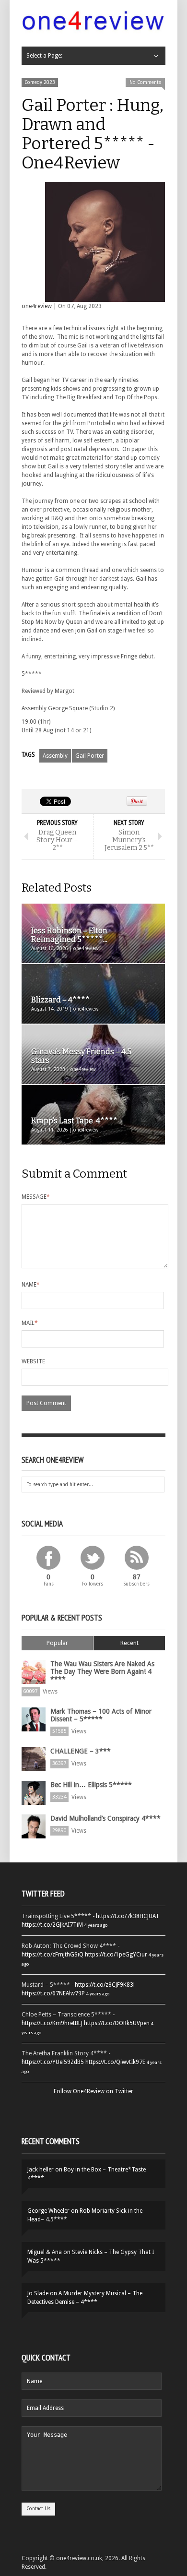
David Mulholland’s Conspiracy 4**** (105, 1818)
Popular (57, 1643)
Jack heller (41, 2170)
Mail (30, 1323)
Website (33, 1361)
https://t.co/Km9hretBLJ (52, 2023)
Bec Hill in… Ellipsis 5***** (91, 1785)
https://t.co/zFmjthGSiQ (53, 1955)
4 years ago (96, 1925)
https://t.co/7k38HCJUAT (128, 1916)
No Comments (145, 82)
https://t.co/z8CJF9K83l (105, 1985)
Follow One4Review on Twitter (93, 2091)
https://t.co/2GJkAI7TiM (52, 1925)
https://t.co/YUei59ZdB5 (53, 2062)
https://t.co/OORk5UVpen (117, 2023)
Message (36, 1197)
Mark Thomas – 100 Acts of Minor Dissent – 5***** (101, 1715)
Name (31, 1285)
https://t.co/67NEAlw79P (53, 1993)
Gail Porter (90, 756)
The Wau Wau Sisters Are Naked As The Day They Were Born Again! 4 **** (102, 1671)
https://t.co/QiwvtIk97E (115, 2062)
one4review (37, 306)
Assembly (55, 756)
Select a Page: (44, 56)
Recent (129, 1643)
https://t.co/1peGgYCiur (116, 1955)
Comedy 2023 (40, 82)
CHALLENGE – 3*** (81, 1751)
